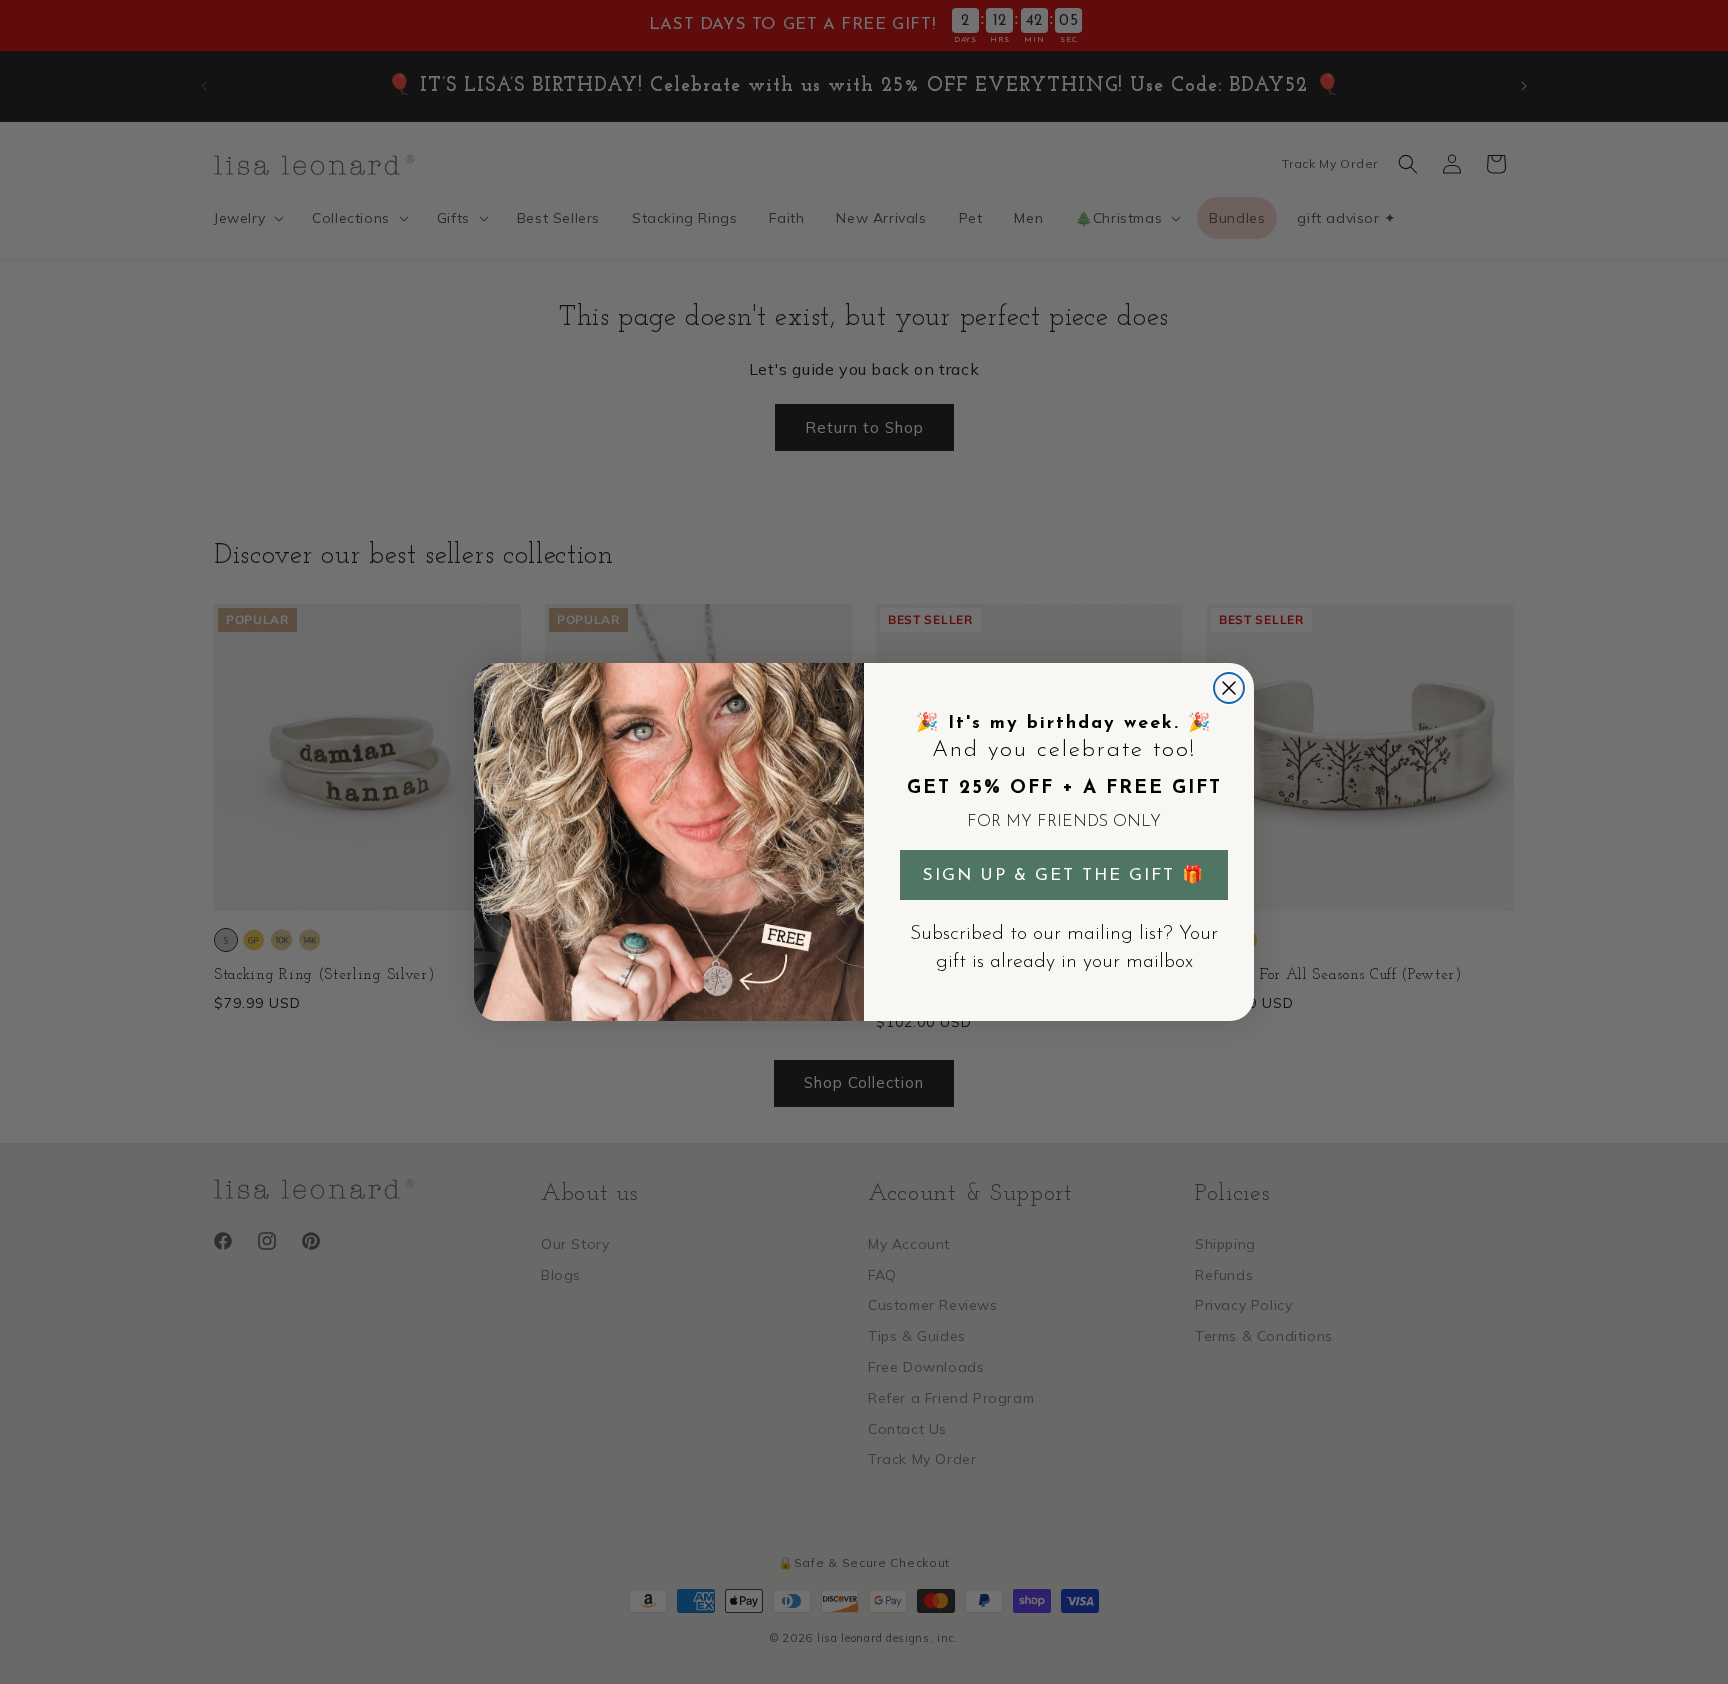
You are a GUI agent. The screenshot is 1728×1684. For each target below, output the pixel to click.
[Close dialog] (1229, 688)
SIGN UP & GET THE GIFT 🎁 (1064, 875)
